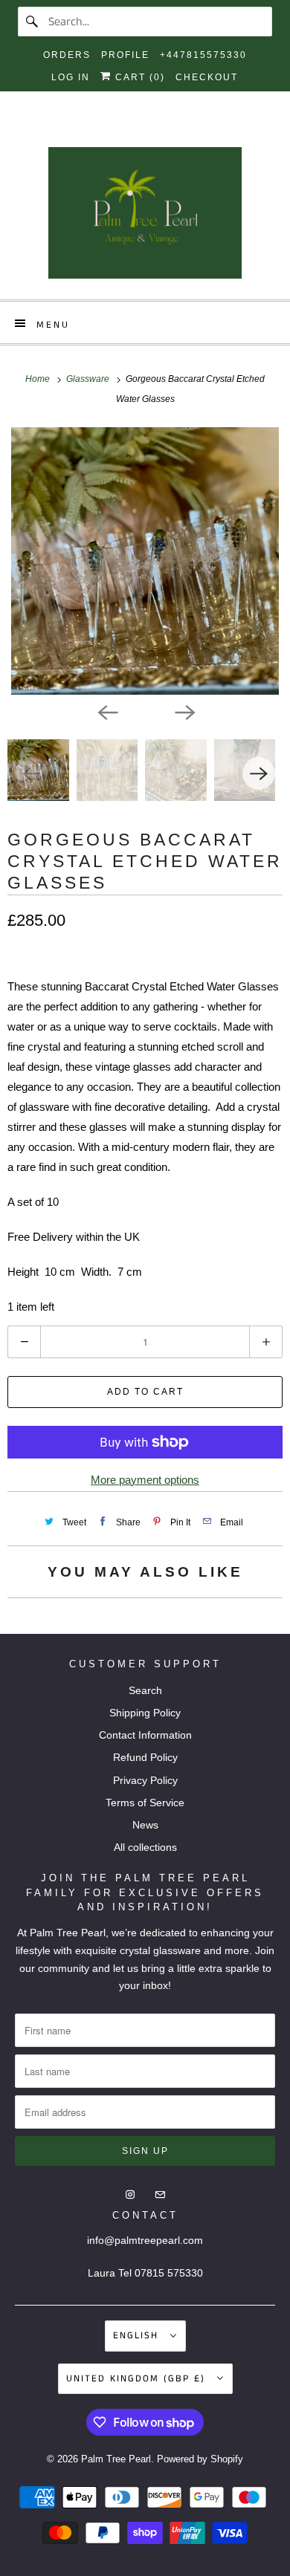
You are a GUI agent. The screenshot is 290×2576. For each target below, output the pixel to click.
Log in (71, 77)
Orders (67, 55)
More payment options (145, 1480)
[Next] (184, 711)
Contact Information (145, 1735)
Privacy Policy (145, 1780)
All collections (145, 1847)
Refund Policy (145, 1757)
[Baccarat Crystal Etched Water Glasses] (145, 561)
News (145, 1825)
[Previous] (106, 711)
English (138, 2336)
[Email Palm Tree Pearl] (158, 130)
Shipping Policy (145, 1713)
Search (145, 1690)
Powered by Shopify (200, 2459)
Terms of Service (145, 1803)
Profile (125, 55)
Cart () (138, 77)
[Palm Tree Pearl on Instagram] (132, 130)
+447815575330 (203, 55)
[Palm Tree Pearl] (145, 218)
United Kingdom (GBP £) (138, 2379)
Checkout (207, 77)
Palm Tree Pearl (116, 2459)
